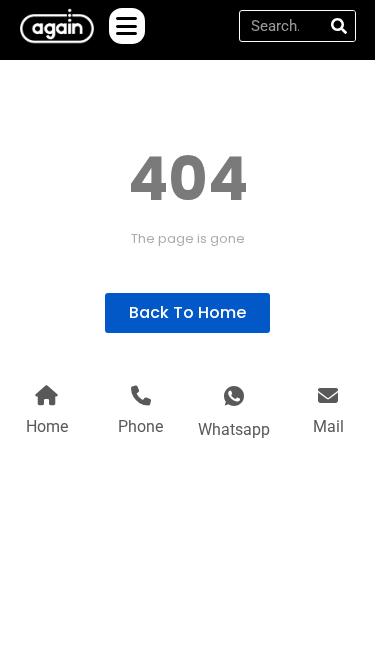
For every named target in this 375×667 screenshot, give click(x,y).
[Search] (339, 26)
